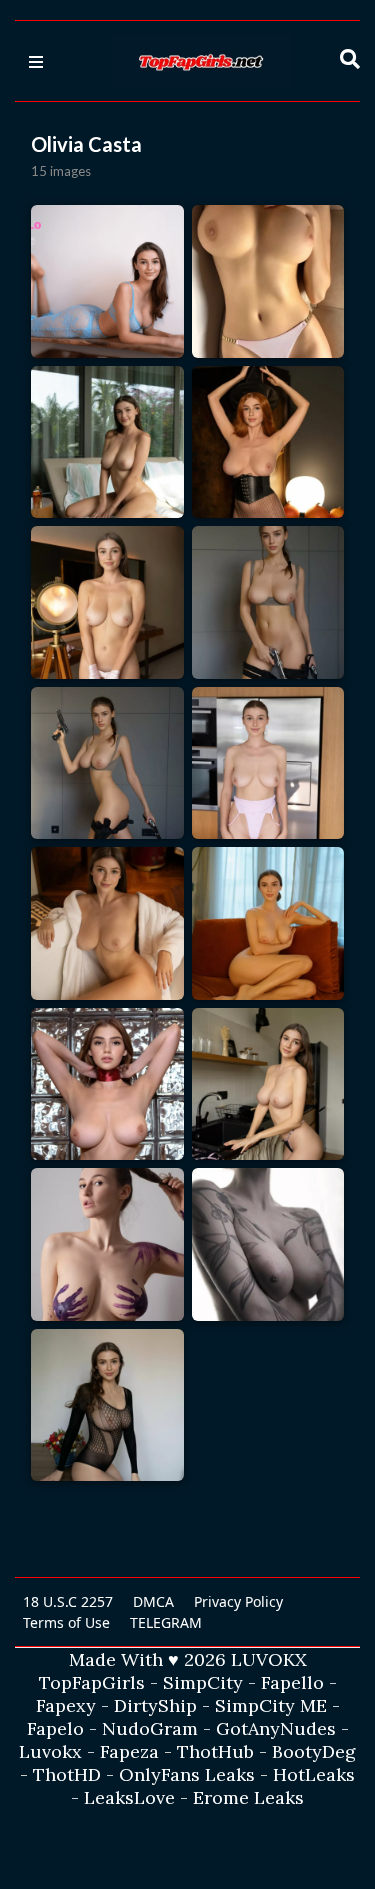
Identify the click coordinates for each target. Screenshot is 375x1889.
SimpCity (203, 1682)
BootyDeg (314, 1751)
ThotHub (215, 1751)
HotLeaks (314, 1774)
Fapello (292, 1682)
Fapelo (55, 1728)
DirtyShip (155, 1705)
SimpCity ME (271, 1705)
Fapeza (129, 1751)
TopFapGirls (92, 1682)
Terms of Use (66, 1622)
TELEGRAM (166, 1622)
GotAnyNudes (276, 1728)
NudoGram (150, 1728)
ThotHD (67, 1774)
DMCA (153, 1601)
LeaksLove (129, 1797)
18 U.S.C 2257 (68, 1601)
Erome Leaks (248, 1797)
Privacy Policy (238, 1601)
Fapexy (66, 1705)
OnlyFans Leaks (187, 1774)
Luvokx (50, 1751)
